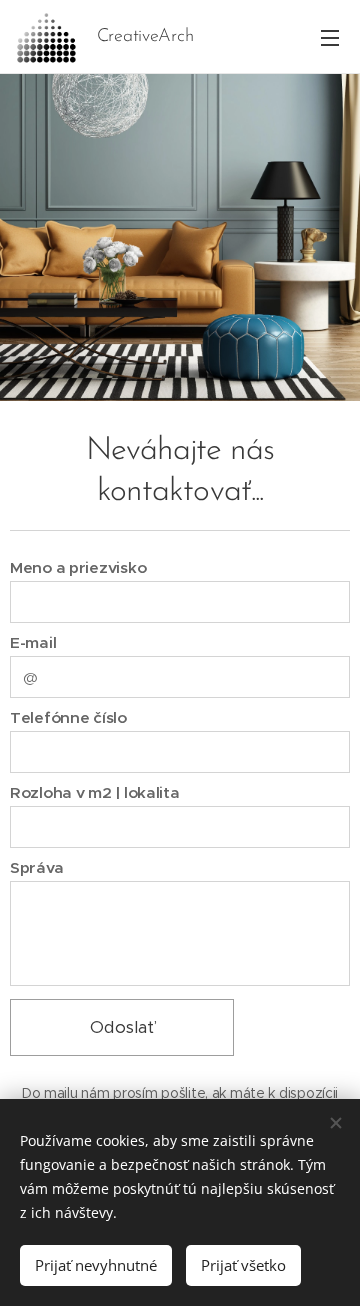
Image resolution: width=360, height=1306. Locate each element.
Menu (330, 37)
